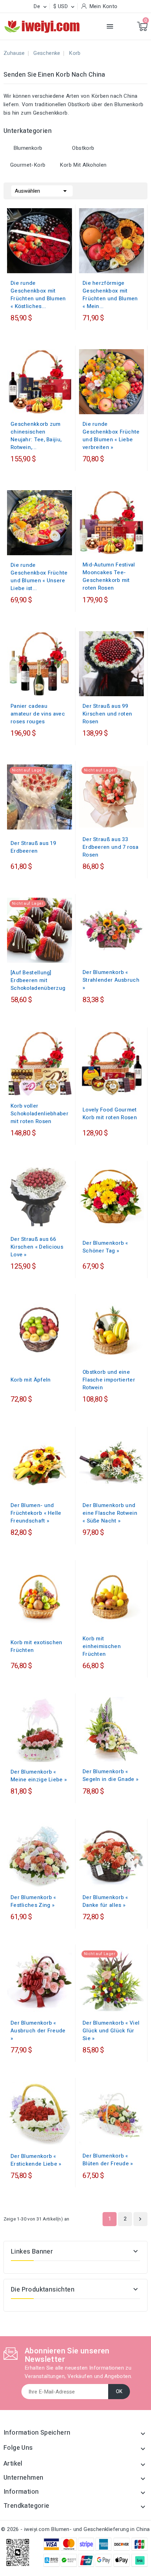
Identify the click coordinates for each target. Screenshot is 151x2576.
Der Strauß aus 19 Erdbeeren (33, 847)
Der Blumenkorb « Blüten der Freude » (108, 2160)
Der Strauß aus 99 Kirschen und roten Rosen (107, 714)
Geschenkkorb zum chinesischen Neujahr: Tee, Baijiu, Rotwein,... (36, 436)
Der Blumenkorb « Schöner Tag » (105, 1247)
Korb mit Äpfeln (31, 1380)
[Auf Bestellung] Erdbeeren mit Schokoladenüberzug (38, 980)
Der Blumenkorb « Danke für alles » (105, 1901)
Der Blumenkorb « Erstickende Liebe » (36, 2160)
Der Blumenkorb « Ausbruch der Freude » (38, 2031)
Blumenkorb (28, 148)
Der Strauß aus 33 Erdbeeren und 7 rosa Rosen (110, 847)
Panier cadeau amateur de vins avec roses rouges (38, 714)
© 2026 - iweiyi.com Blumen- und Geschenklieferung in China (75, 2529)
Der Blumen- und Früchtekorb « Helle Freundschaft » (36, 1513)
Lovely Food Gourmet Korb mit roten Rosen (110, 1114)
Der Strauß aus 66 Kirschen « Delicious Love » (37, 1247)
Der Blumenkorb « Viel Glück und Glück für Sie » (111, 2031)
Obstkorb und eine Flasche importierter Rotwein (109, 1380)
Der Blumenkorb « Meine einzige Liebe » (39, 1776)
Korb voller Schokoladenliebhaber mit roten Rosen (40, 1114)
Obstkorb (83, 148)
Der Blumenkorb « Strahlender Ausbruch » (111, 980)
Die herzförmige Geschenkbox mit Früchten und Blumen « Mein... (110, 295)
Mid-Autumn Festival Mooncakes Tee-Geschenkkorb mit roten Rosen (109, 576)
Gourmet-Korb (28, 165)
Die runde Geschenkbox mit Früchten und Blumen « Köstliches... (38, 295)
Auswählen (42, 191)
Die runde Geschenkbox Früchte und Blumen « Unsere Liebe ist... (39, 577)
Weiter (140, 2219)
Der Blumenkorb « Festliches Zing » (33, 1901)
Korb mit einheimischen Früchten (102, 1646)
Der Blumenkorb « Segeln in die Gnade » (110, 1775)
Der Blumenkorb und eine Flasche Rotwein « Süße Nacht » (110, 1513)
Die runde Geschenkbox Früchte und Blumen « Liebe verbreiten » (111, 436)
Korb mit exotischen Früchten (37, 1646)
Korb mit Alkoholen (83, 165)
